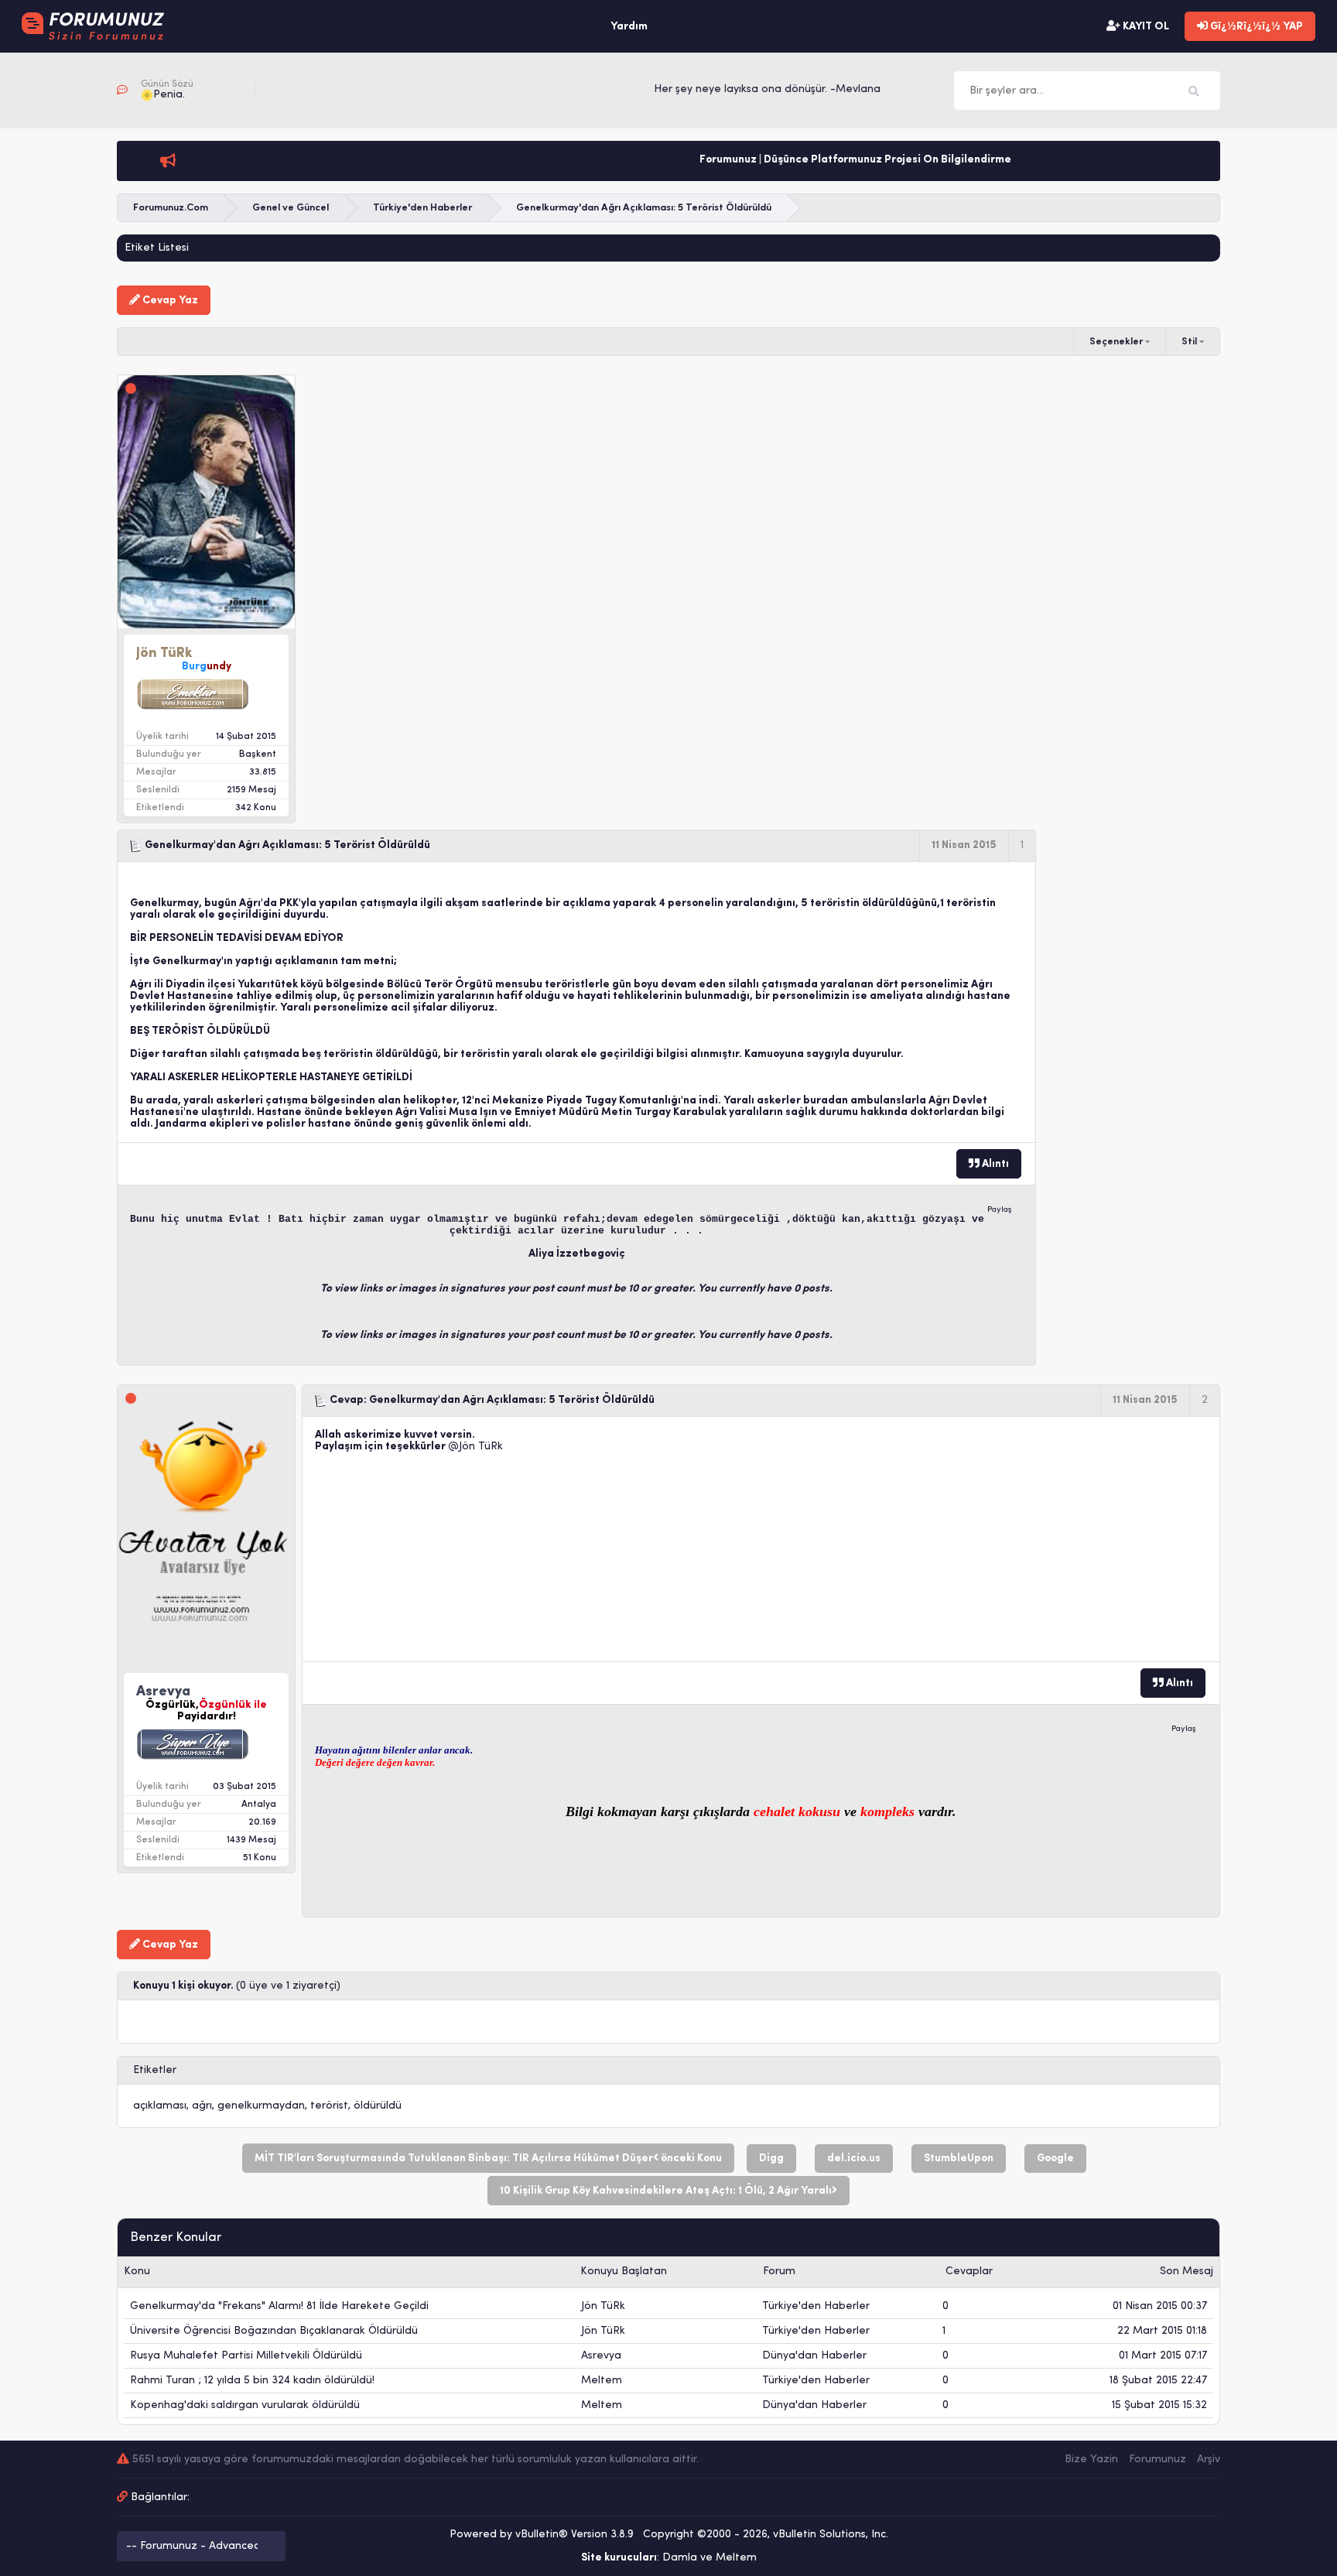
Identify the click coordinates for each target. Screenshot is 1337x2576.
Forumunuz (1157, 2460)
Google (1055, 2159)
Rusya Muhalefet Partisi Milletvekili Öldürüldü (246, 2356)
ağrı (202, 2106)
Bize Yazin (1091, 2460)
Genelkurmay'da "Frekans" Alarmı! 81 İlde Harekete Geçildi (279, 2306)
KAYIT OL (1145, 27)
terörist (329, 2106)
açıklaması (160, 2106)
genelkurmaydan (261, 2106)
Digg (771, 2159)
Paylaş (1000, 1210)
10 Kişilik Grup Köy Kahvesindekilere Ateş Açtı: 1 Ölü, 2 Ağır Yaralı (666, 2191)
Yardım (629, 27)
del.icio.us (854, 2159)
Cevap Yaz (169, 301)
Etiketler (155, 2070)
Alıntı (994, 1164)
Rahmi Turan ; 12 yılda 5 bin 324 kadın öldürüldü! (252, 2381)
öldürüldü (378, 2106)
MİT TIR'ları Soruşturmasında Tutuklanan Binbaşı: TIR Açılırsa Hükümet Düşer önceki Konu (488, 2159)
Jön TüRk (481, 1447)
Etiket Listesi (157, 248)
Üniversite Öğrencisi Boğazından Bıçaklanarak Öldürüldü (274, 2331)
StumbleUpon (959, 2159)
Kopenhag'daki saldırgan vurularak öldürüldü (245, 2405)
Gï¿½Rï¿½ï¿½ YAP (1255, 27)
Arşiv (1209, 2460)
